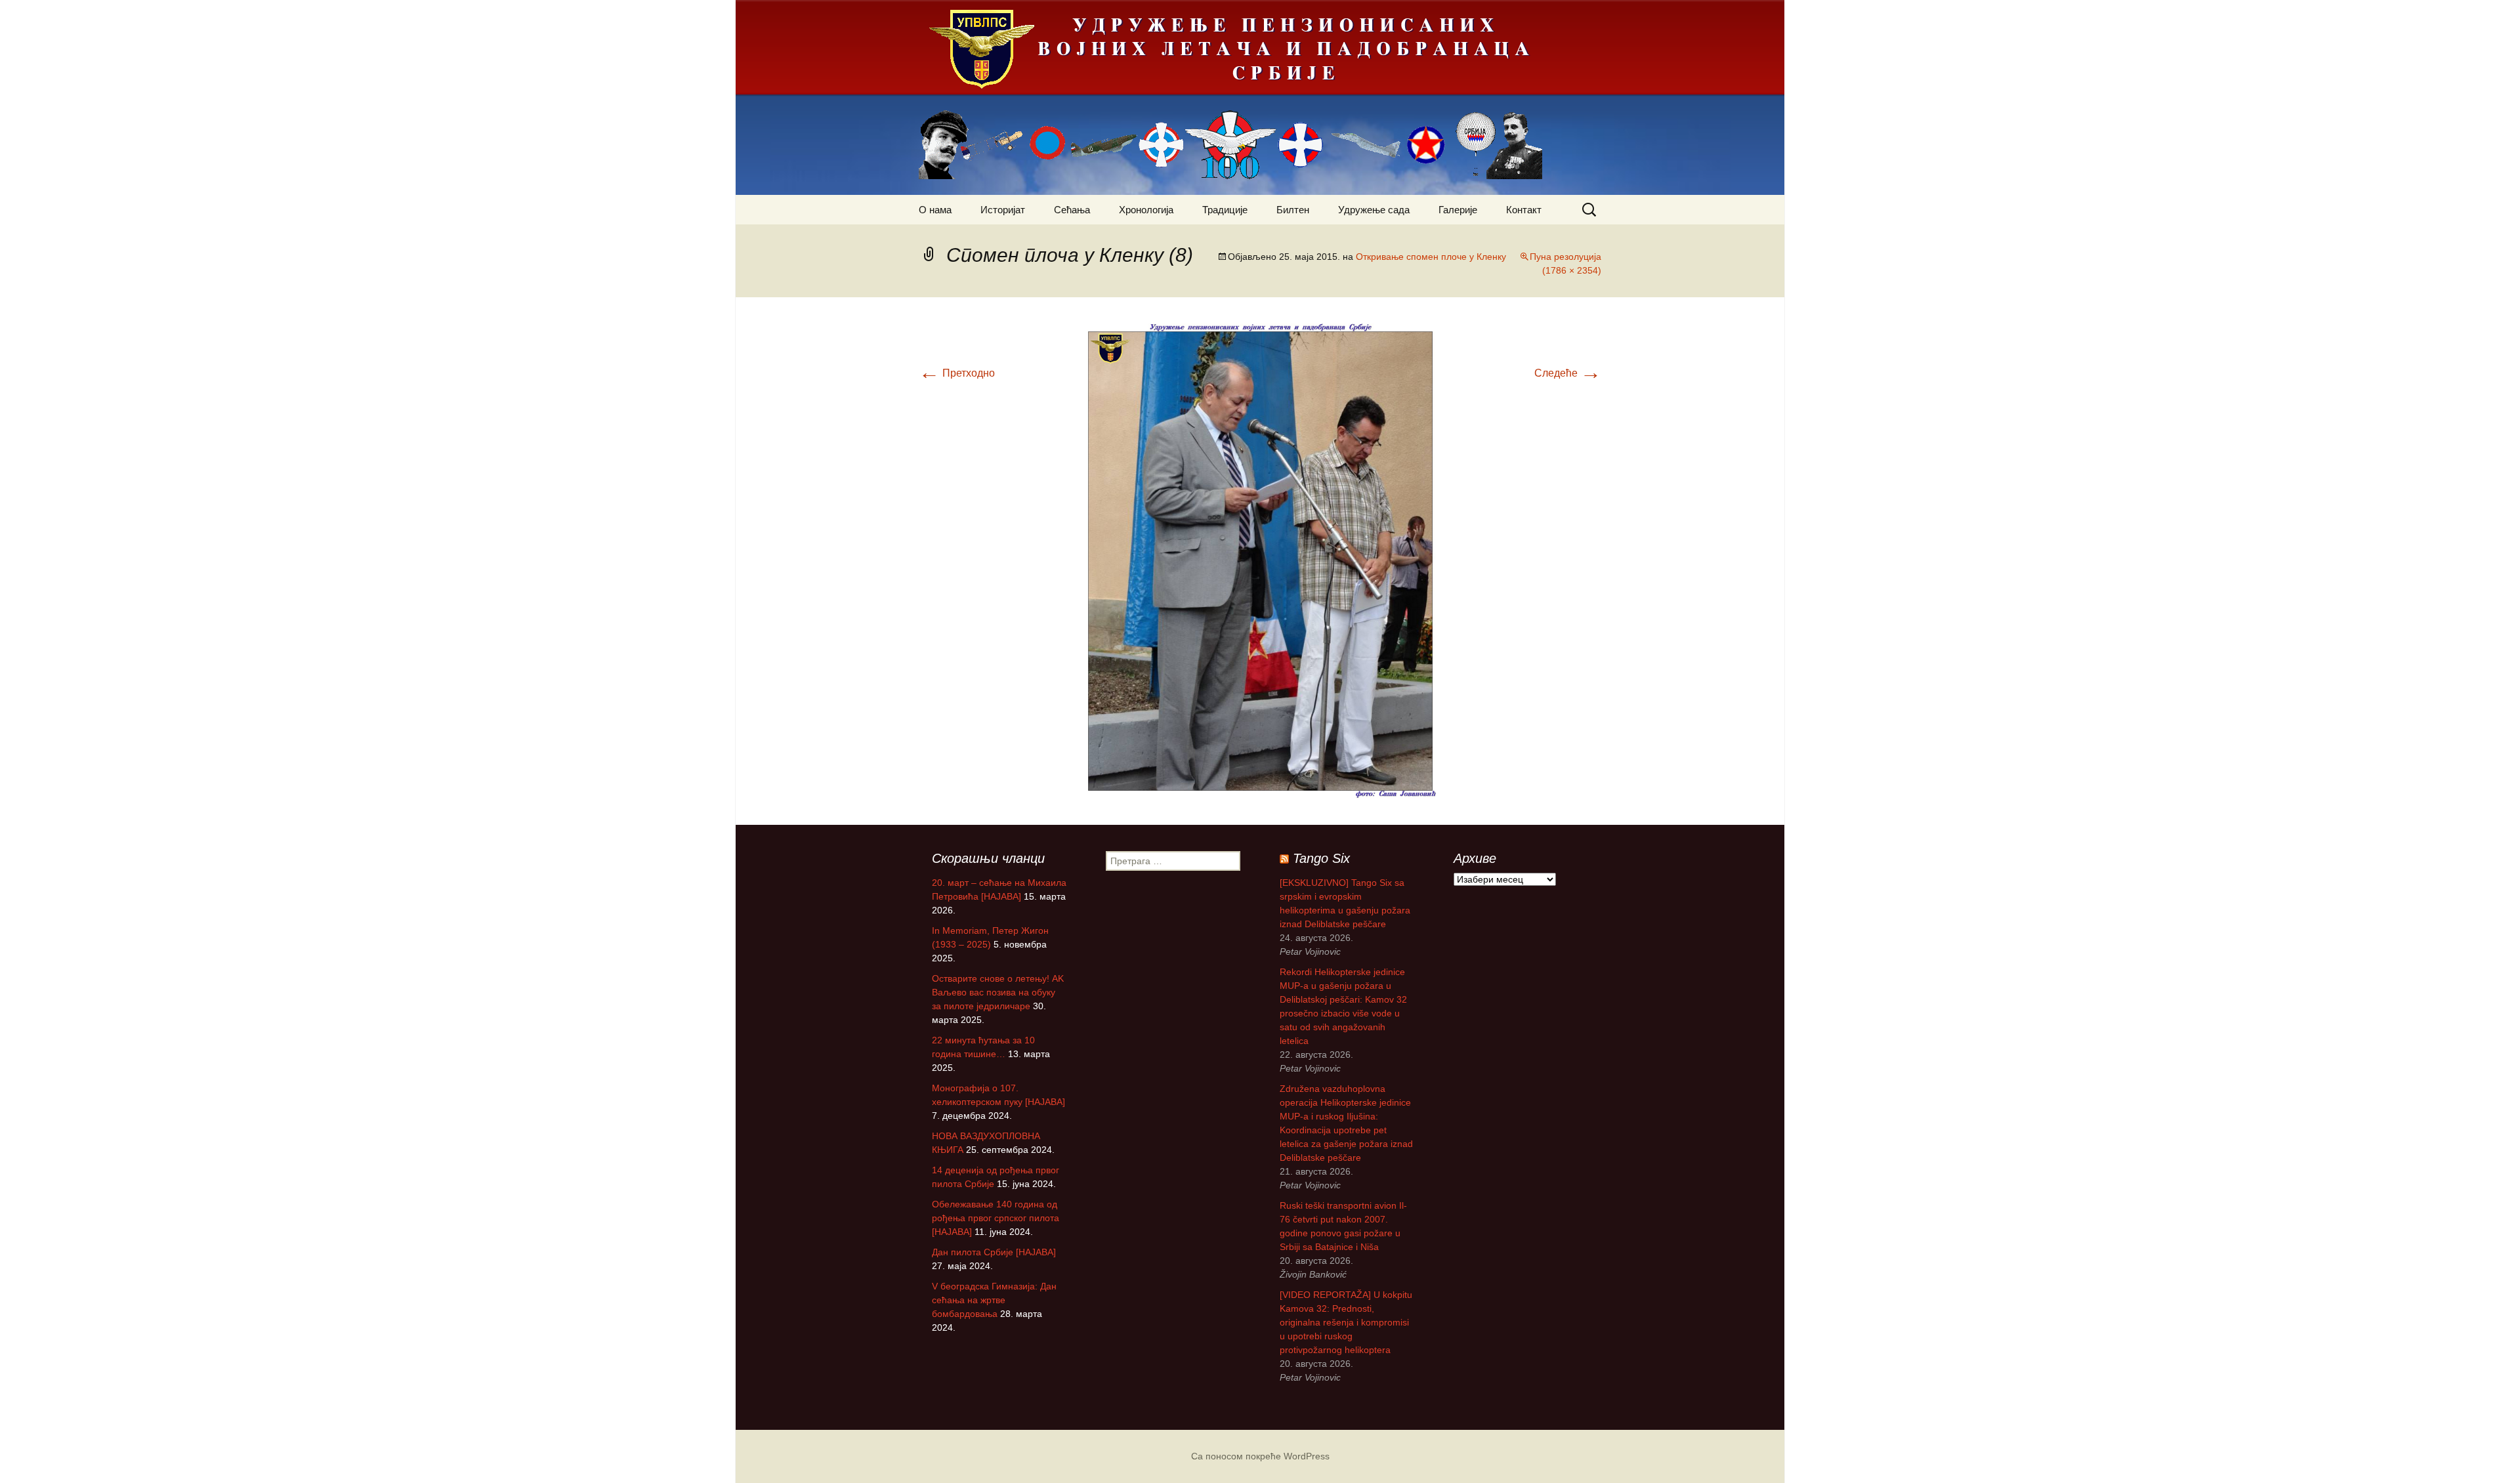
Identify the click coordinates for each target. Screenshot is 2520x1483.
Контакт (1524, 210)
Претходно (957, 373)
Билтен (1293, 210)
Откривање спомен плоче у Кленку (1431, 257)
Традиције (1225, 210)
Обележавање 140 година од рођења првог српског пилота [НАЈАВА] (996, 1218)
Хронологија (1146, 210)
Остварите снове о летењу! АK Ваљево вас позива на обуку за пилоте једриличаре (998, 992)
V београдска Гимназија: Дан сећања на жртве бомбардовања (994, 1300)
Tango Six (1321, 858)
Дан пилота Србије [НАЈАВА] (994, 1252)
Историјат (1003, 210)
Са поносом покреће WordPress (1260, 1456)
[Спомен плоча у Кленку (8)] (1260, 560)
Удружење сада (1374, 210)
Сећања (1072, 210)
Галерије (1458, 210)
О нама (935, 210)
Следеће (1568, 373)
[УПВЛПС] (1260, 97)
